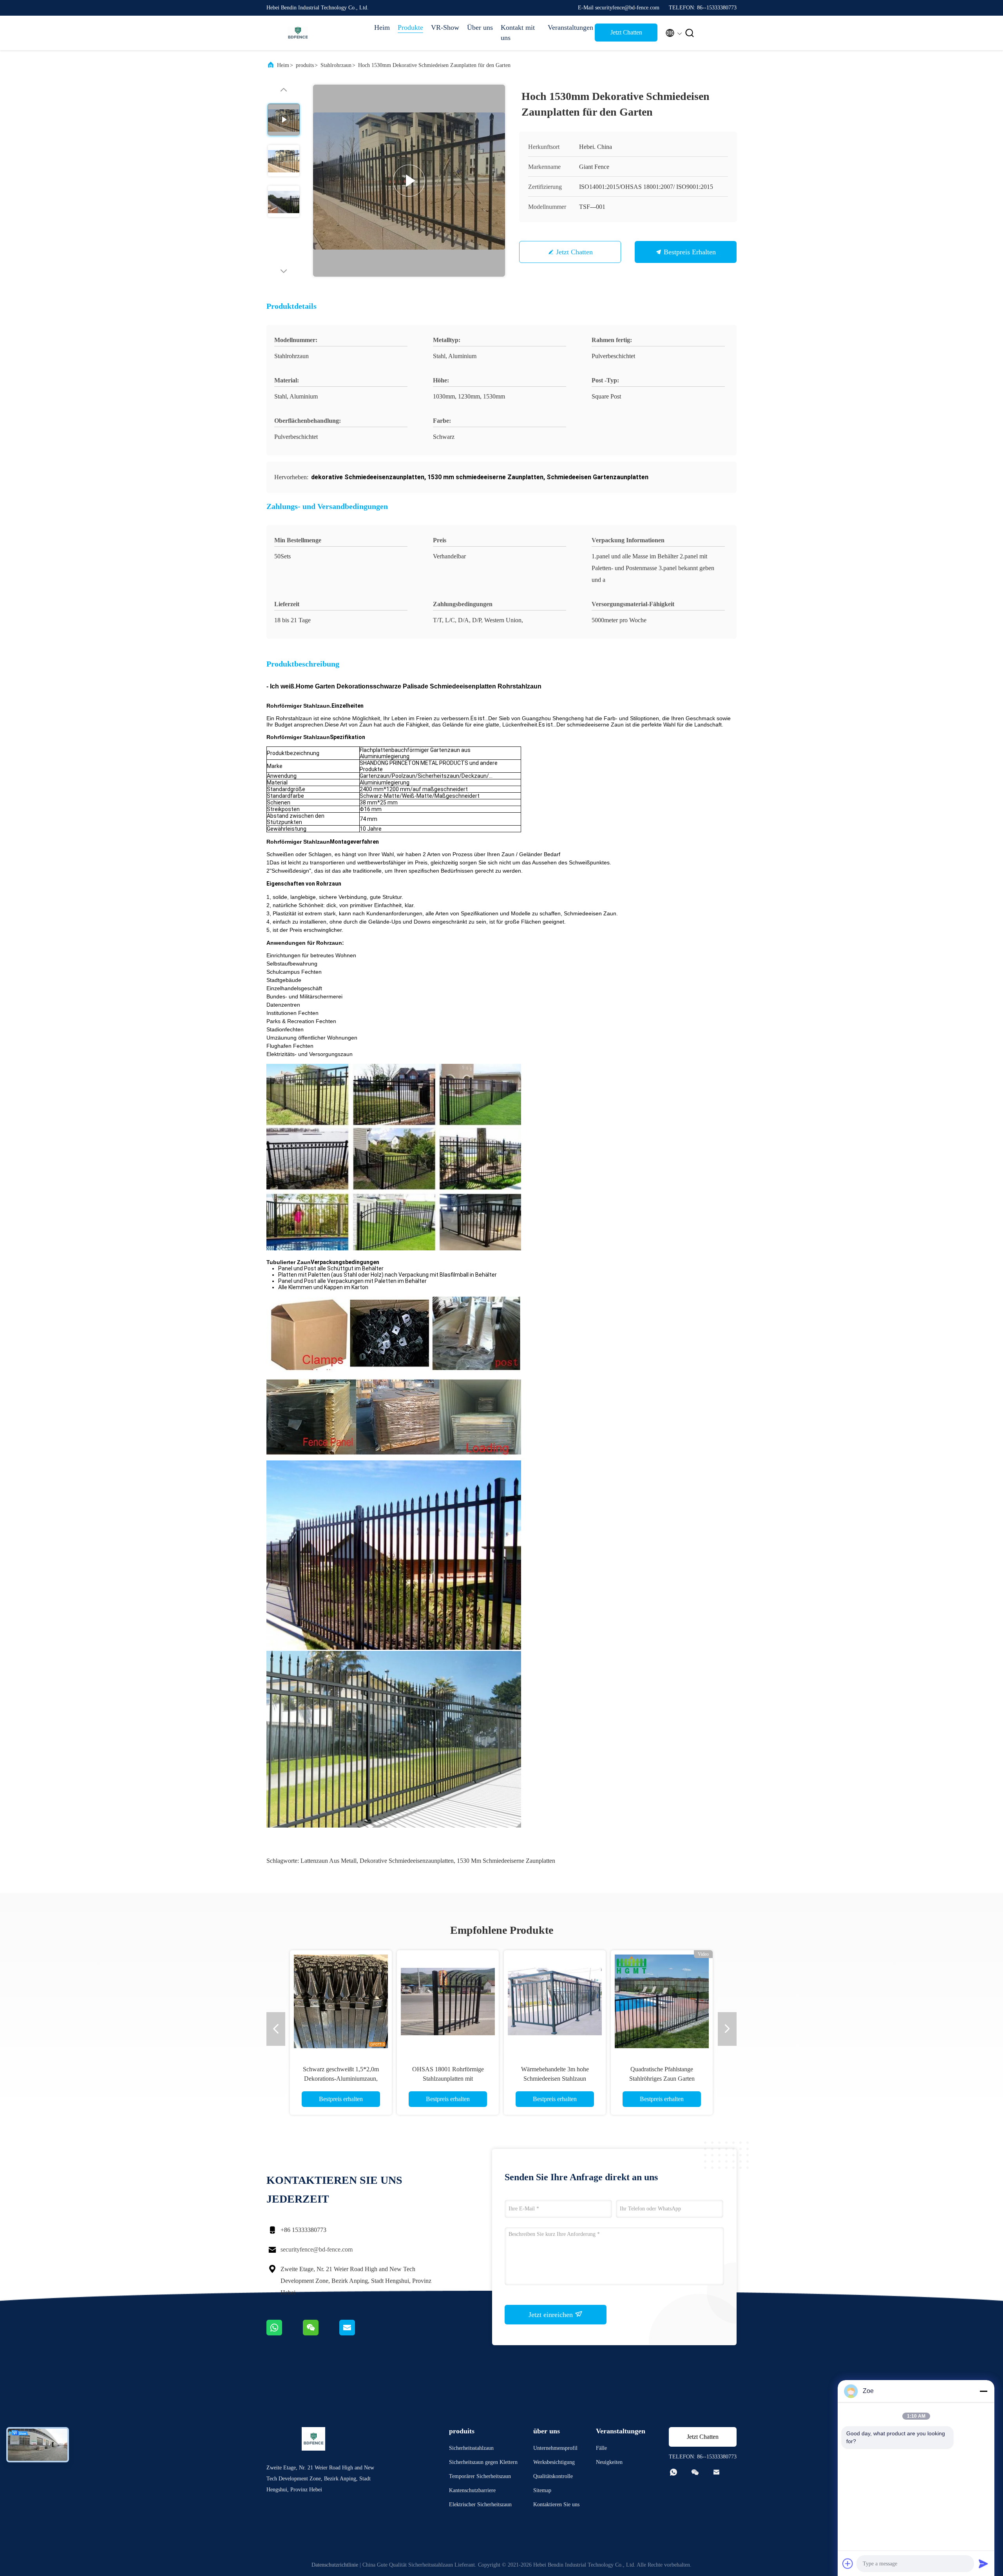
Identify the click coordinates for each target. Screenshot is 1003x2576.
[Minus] (983, 2391)
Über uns (480, 27)
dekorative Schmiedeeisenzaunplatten (407, 1861)
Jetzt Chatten (626, 32)
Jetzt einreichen (552, 2315)
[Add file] (848, 2563)
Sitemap (542, 2490)
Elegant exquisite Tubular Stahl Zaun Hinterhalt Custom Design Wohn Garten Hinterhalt (555, 2079)
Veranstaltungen (567, 27)
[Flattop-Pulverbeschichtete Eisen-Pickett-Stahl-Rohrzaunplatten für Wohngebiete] (448, 2001)
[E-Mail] (357, 2333)
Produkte (410, 27)
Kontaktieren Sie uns (556, 2504)
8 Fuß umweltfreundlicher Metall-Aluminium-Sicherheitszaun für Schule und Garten (341, 2079)
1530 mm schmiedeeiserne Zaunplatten (506, 1861)
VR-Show (445, 27)
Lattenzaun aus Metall (329, 1861)
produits (305, 65)
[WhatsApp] (285, 2333)
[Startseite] (298, 33)
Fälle (601, 2448)
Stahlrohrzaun (336, 65)
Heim (382, 27)
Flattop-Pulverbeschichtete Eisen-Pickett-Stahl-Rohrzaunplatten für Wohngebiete (448, 2079)
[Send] (983, 2563)
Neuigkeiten (609, 2462)
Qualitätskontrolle (553, 2476)
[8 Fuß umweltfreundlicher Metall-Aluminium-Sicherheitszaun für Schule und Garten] (341, 2001)
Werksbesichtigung (554, 2462)
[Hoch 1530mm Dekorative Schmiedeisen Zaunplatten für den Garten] (409, 181)
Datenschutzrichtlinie (335, 2565)
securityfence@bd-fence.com (317, 2249)
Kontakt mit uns (518, 33)
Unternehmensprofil (555, 2448)
